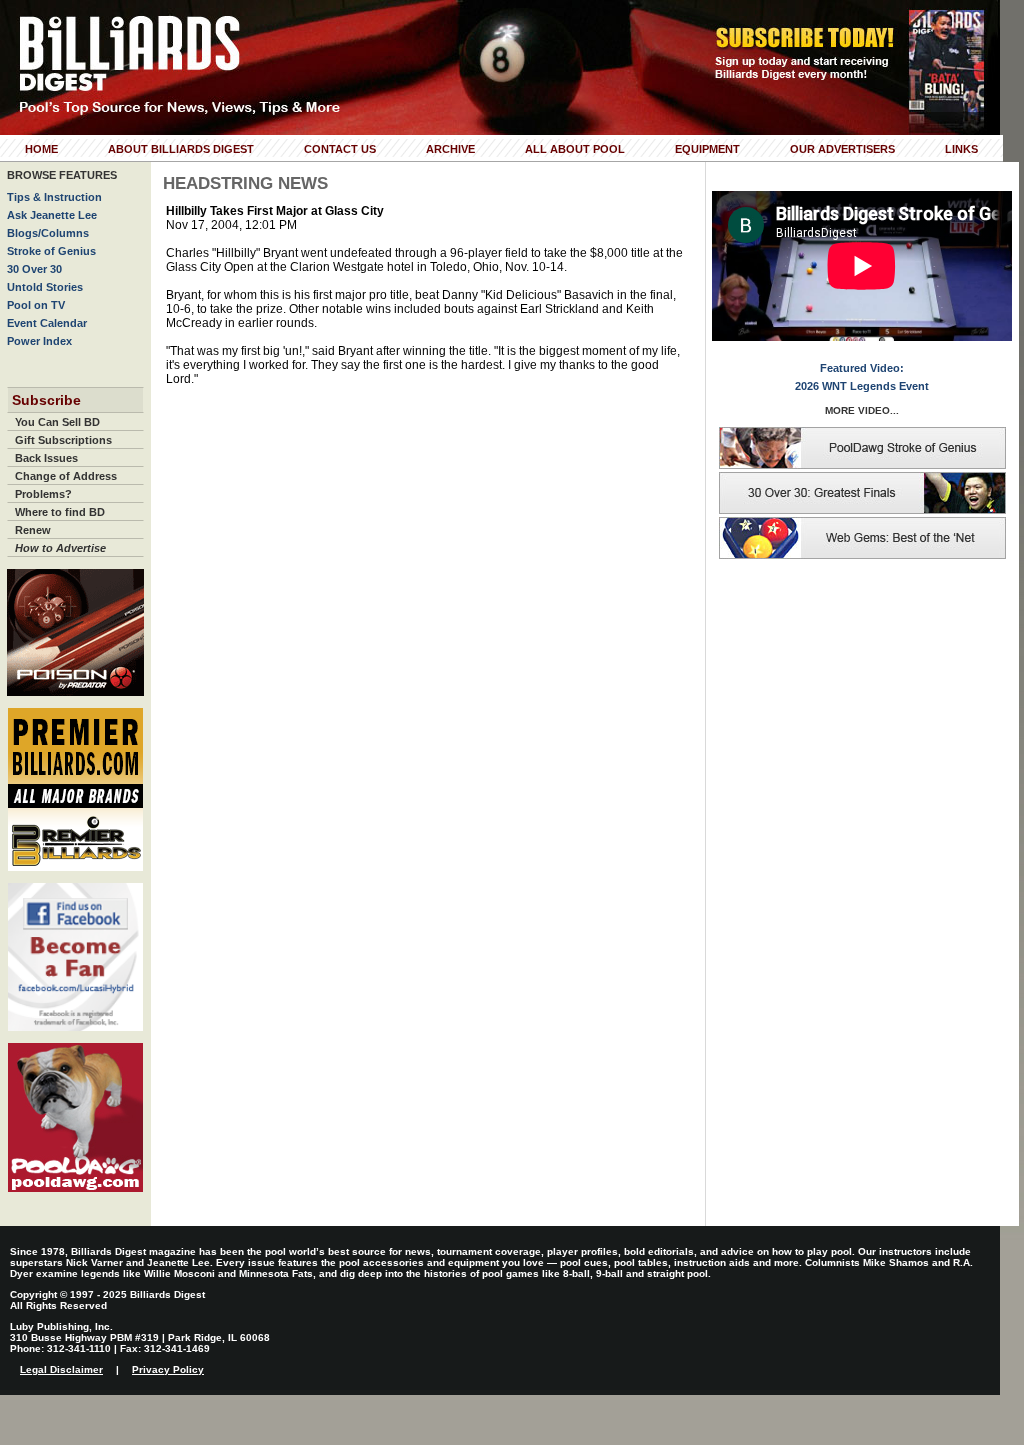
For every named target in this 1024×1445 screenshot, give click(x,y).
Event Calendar (47, 323)
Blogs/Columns (48, 233)
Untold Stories (45, 287)
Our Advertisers (842, 149)
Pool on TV (36, 305)
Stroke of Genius (51, 251)
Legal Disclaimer (61, 1369)
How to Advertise (60, 548)
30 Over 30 (34, 269)
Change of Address (66, 476)
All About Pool (575, 149)
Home (41, 149)
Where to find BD (60, 512)
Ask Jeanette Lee (52, 215)
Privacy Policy (168, 1369)
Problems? (43, 494)
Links (961, 149)
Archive (450, 149)
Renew (33, 530)
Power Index (39, 341)
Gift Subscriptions (63, 440)
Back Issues (46, 458)
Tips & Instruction (54, 197)
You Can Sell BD (57, 422)
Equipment (707, 149)
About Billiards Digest (181, 149)
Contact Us (340, 149)
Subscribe (46, 400)
